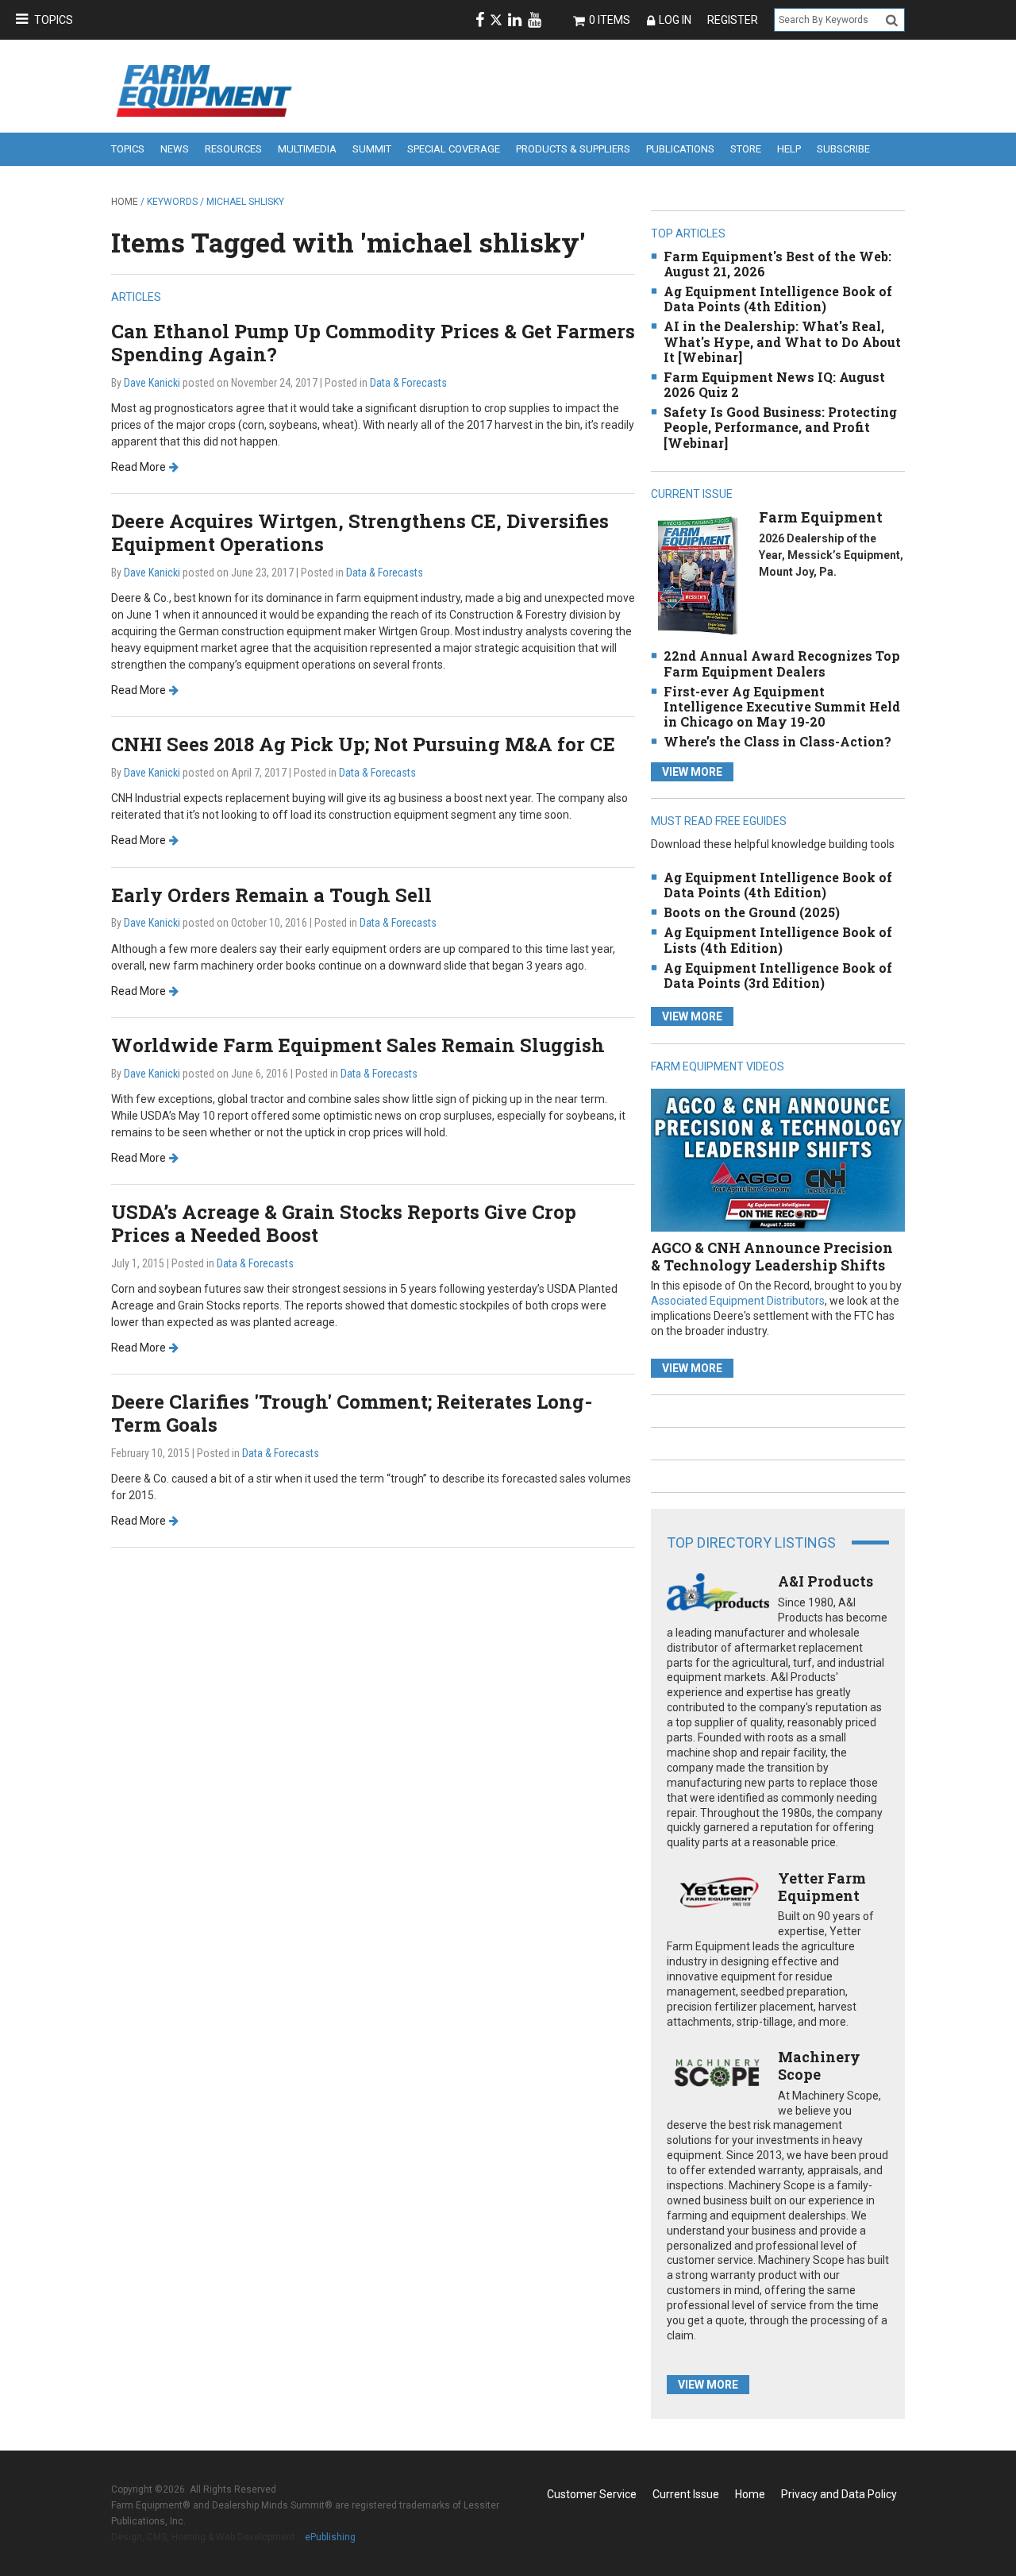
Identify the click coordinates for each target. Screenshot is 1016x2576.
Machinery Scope (819, 2065)
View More (692, 772)
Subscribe (843, 149)
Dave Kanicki (152, 383)
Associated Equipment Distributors (738, 1301)
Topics (54, 20)
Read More (139, 467)
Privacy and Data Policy (839, 2494)
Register (733, 20)
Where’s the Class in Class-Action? (777, 741)
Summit (372, 149)
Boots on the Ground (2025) (752, 912)
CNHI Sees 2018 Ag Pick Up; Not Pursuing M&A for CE (363, 744)
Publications (680, 149)
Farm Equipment (821, 517)
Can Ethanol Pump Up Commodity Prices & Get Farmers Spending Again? (373, 343)
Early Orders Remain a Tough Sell (271, 895)
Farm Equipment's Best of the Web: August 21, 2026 (777, 264)
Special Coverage (454, 149)
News (175, 149)
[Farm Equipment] (697, 575)
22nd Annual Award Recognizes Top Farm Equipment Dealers (782, 663)
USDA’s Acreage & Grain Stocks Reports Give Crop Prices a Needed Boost (344, 1223)
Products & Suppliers (573, 149)
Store (746, 149)
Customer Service (592, 2494)
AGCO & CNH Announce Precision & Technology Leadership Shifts (772, 1256)
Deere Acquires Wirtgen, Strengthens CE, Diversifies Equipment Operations (360, 532)
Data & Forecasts (408, 383)
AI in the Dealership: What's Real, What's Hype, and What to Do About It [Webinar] (782, 341)
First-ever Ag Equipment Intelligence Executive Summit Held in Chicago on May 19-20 (782, 706)
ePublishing (330, 2537)
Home (125, 202)
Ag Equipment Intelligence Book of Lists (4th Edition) (778, 939)
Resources (233, 149)
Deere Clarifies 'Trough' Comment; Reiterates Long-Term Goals (352, 1413)
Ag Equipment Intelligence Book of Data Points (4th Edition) (778, 299)
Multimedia (307, 149)
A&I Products (825, 1581)
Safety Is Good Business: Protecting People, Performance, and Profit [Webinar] (780, 427)
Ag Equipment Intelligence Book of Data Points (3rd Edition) (778, 975)
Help (789, 149)
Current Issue (686, 2494)
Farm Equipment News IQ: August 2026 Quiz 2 (774, 384)
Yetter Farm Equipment (822, 1887)
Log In (675, 20)
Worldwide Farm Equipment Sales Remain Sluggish (358, 1045)
